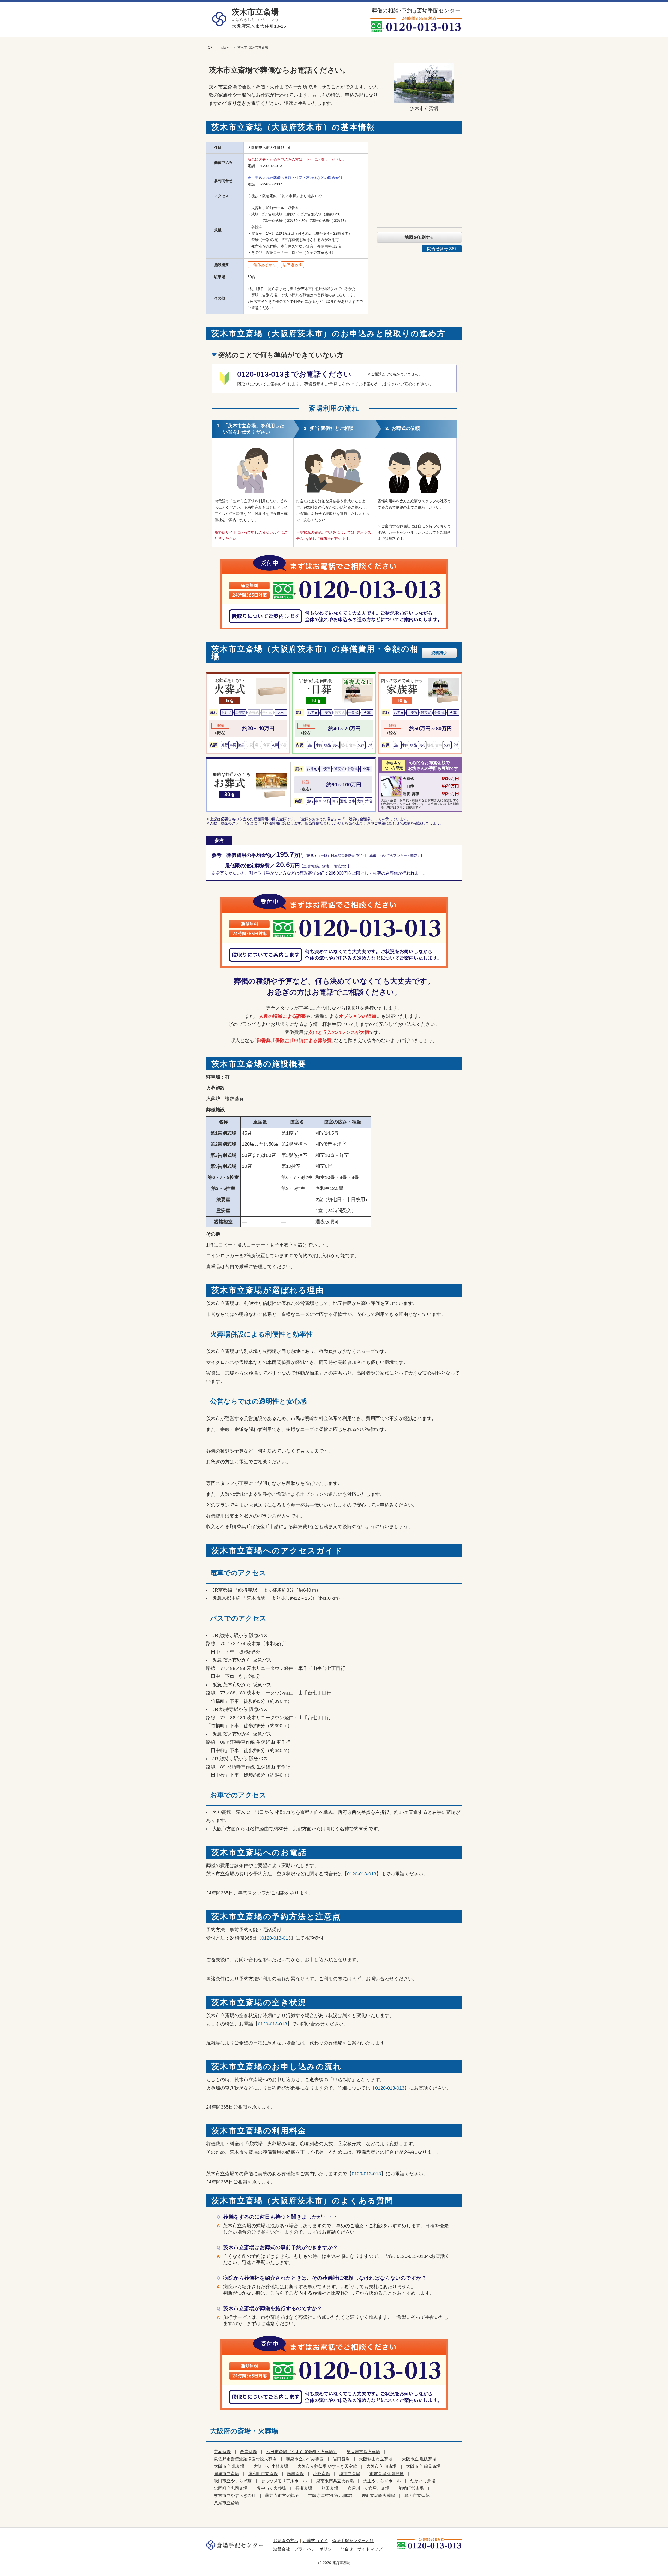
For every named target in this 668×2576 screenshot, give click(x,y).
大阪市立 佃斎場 (381, 2466)
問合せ (347, 2549)
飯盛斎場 (248, 2452)
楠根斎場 (295, 2474)
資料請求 (439, 653)
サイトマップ (370, 2549)
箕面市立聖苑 (417, 2496)
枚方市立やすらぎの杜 (235, 2496)
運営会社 (282, 2549)
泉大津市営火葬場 (363, 2452)
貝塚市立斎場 (226, 2474)
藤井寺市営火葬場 (282, 2496)
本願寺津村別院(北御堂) (330, 2496)
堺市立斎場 (350, 2474)
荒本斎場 (222, 2452)
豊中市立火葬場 (271, 2488)
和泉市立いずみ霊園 (305, 2459)
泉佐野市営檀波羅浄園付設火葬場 (245, 2459)
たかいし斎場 (423, 2481)
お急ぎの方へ (286, 2541)
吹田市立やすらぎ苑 (233, 2481)
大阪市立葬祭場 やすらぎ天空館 (327, 2466)
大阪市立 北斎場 (229, 2466)
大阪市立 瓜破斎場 (419, 2459)
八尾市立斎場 (226, 2503)
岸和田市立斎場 (263, 2474)
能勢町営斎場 (411, 2488)
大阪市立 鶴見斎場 (423, 2466)
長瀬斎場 (304, 2488)
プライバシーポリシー (315, 2549)
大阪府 (225, 47)
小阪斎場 (321, 2474)
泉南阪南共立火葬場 (335, 2481)
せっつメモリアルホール (284, 2481)
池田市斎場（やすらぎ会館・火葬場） (302, 2452)
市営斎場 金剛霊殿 (387, 2474)
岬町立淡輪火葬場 (378, 2496)
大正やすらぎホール (382, 2481)
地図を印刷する (419, 237)
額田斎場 (330, 2488)
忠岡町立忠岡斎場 (231, 2488)
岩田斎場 (341, 2459)
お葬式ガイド (315, 2541)
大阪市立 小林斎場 (271, 2466)
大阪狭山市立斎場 (376, 2459)
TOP (209, 47)
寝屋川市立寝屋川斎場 (368, 2488)
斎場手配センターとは (353, 2541)
